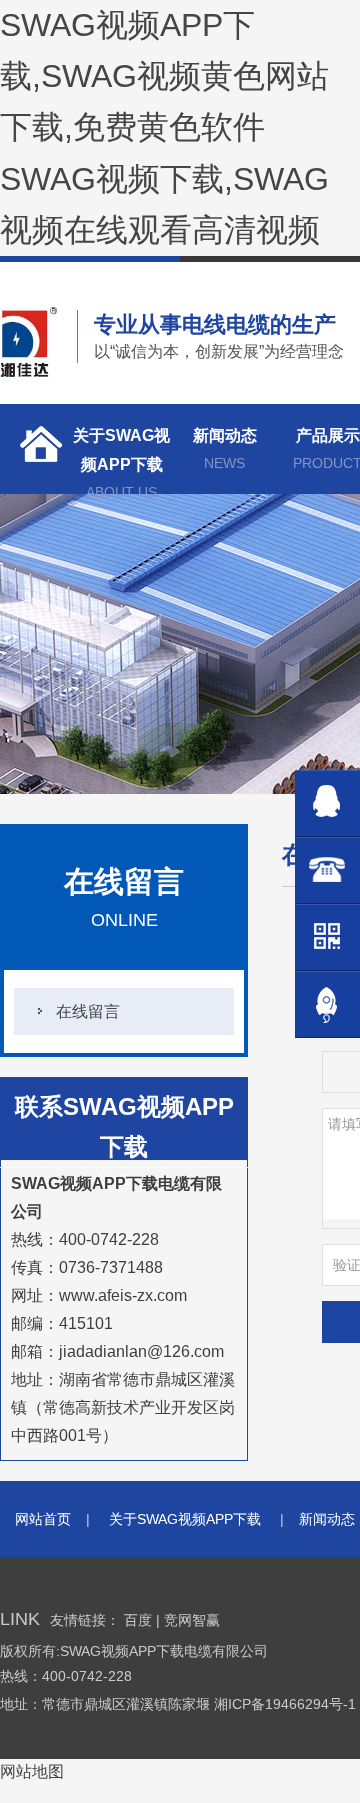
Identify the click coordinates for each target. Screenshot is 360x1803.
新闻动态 (225, 449)
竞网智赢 (192, 1620)
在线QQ (327, 803)
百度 (138, 1620)
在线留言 (88, 1011)
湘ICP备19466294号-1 (287, 1704)
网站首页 (43, 1519)
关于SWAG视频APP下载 (121, 460)
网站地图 (32, 1771)
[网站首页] (35, 449)
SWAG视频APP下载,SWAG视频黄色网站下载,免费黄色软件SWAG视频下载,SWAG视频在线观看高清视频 (164, 127)
